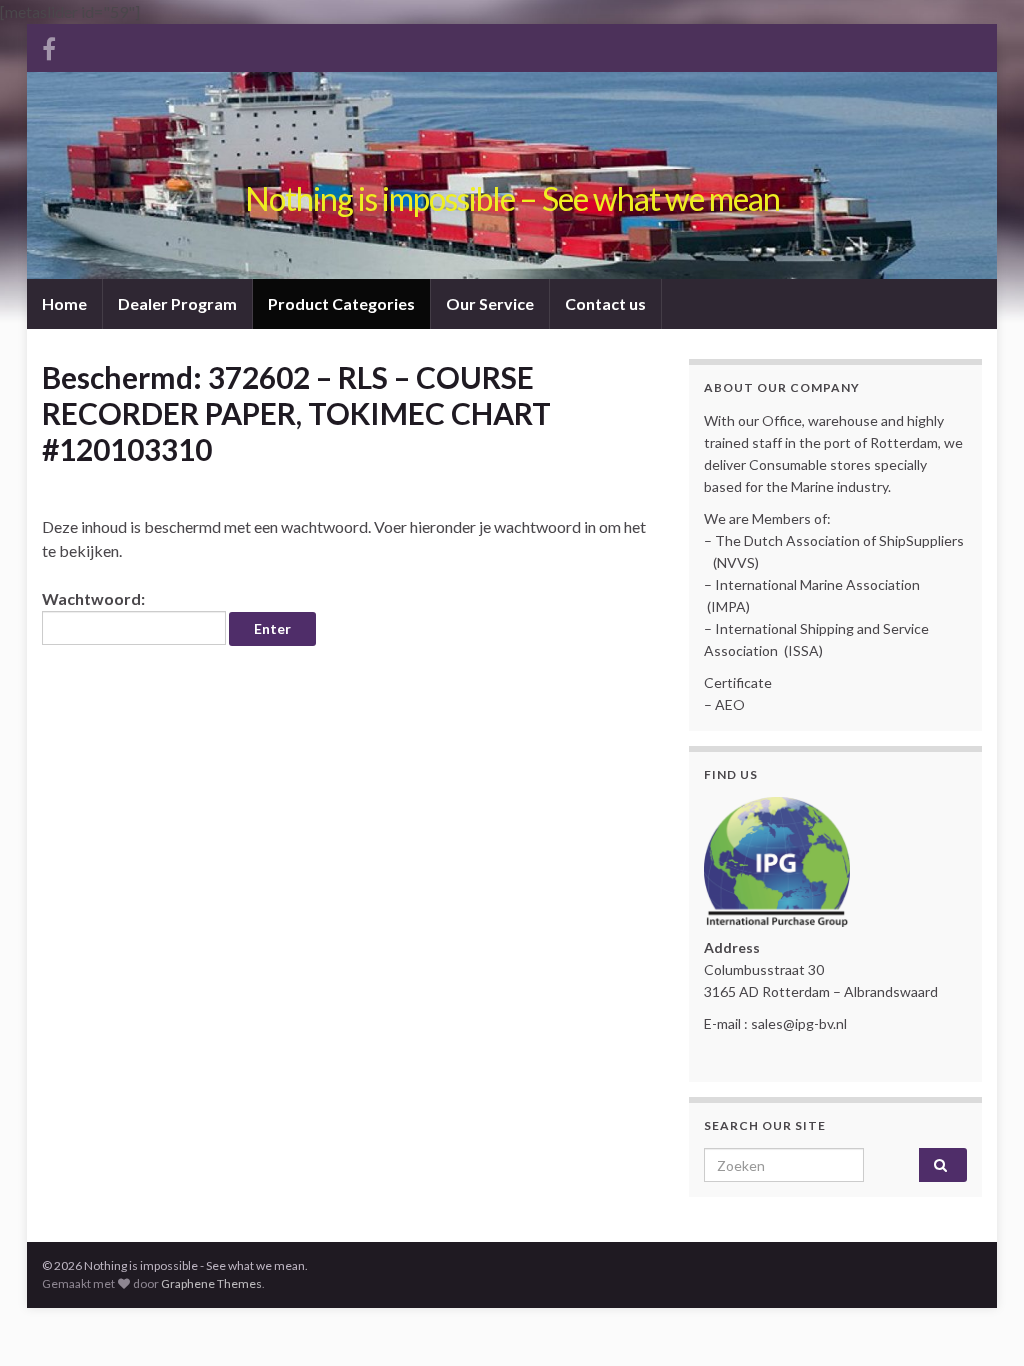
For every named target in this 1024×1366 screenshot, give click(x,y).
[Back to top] (979, 1321)
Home (64, 303)
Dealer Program (177, 303)
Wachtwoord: (93, 598)
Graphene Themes (211, 1283)
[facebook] (49, 45)
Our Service (490, 303)
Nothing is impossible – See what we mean (512, 198)
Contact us (605, 303)
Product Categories (341, 303)
